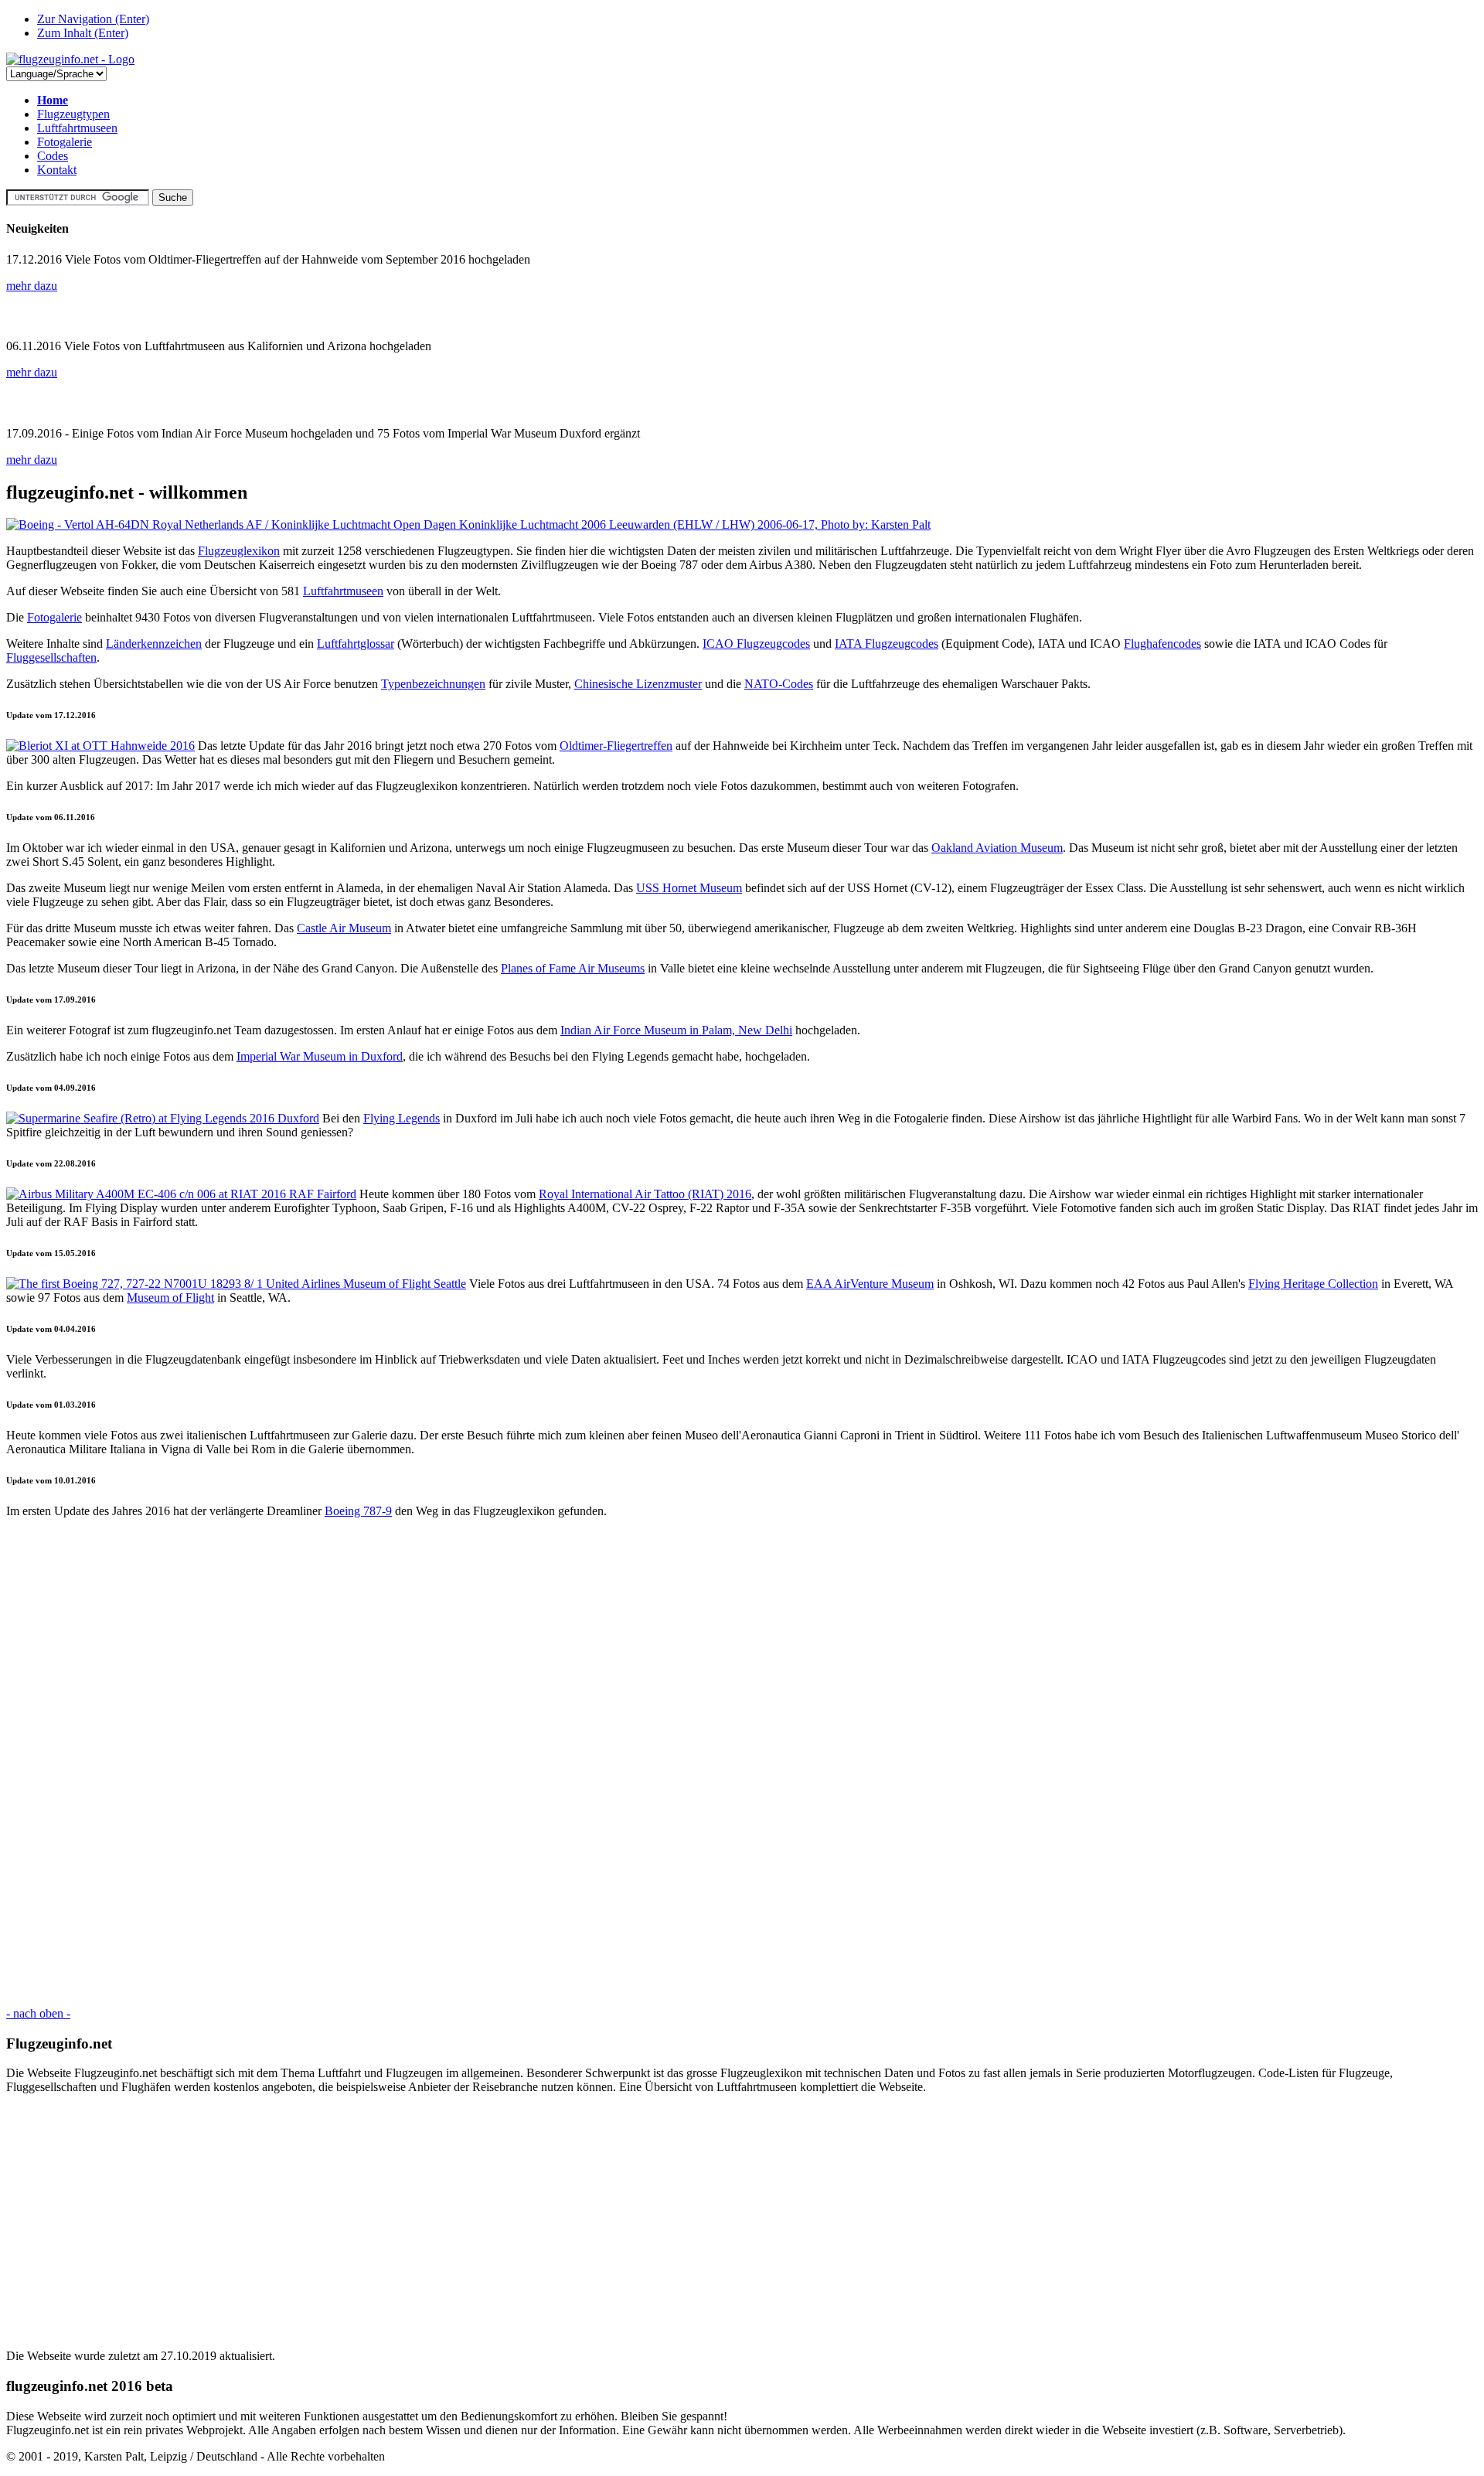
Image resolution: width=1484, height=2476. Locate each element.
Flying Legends (402, 1118)
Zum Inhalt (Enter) (83, 33)
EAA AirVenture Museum (870, 1284)
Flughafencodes (1162, 644)
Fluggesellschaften (51, 657)
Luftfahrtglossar (356, 644)
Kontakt (57, 170)
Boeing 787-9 (358, 1511)
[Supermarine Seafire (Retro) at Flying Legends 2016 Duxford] (163, 1118)
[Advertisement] (470, 1762)
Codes (53, 156)
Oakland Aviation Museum (997, 848)
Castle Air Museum (344, 928)
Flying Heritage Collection (1313, 1284)
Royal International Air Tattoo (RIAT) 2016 (645, 1194)
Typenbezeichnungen (433, 684)
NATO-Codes (779, 684)
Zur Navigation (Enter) (93, 19)
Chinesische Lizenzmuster (638, 684)
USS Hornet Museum (689, 888)
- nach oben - (38, 2013)
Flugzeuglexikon (239, 551)
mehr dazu (32, 286)
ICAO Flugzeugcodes (756, 644)
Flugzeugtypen (73, 114)
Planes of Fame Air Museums (573, 968)
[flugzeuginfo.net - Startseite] (70, 59)
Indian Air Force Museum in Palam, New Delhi (676, 1030)
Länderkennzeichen (154, 644)
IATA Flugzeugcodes (887, 644)
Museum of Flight (170, 1298)
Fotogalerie (65, 142)
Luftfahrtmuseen (77, 128)
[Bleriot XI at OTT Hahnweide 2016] (100, 746)
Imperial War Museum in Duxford (320, 1056)
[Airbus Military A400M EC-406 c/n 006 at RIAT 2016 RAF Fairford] (181, 1194)
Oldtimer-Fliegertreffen (616, 746)
